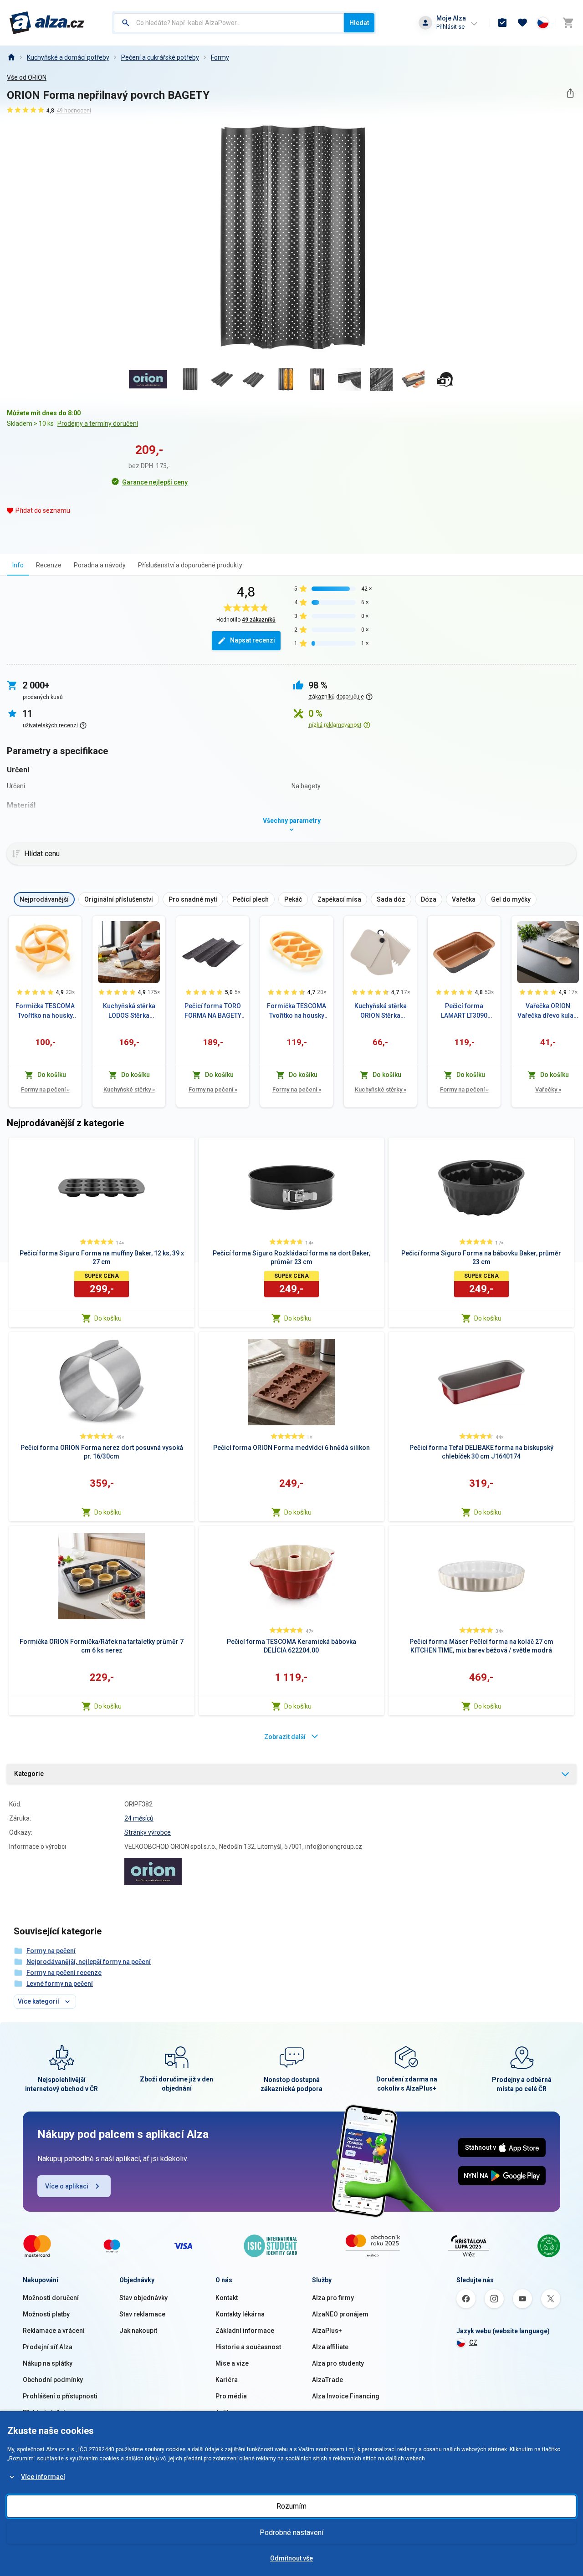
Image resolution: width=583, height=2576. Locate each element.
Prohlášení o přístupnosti (60, 2396)
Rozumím (291, 2506)
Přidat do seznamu (43, 510)
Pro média (231, 2396)
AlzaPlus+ (327, 2331)
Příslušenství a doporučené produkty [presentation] (190, 565)
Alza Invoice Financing (346, 2396)
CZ (473, 2342)
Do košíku (108, 1318)
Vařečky (548, 1089)
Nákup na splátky (48, 2363)
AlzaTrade (327, 2380)
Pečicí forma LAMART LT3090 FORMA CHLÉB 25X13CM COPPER (464, 1011)
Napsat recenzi (253, 640)
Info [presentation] (18, 565)
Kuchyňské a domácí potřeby (68, 57)
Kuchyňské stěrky (129, 1089)
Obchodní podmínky (53, 2380)
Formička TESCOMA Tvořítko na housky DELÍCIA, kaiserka (45, 1011)
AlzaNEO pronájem (340, 2314)
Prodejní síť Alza (48, 2347)
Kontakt (227, 2298)
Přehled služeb (45, 2413)
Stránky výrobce (148, 1832)
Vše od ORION (27, 77)
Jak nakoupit (138, 2331)
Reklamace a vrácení (54, 2331)
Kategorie (29, 1774)
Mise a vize (232, 2363)
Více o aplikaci (67, 2186)
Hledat (359, 23)
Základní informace (245, 2331)
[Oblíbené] (522, 23)
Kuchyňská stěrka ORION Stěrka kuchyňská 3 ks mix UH (381, 1011)
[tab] (18, 565)
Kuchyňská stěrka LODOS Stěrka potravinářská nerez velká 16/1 (129, 1011)
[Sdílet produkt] (570, 93)
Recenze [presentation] (49, 565)
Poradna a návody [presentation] (100, 565)
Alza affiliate (330, 2347)
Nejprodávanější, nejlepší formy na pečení (89, 1962)
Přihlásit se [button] (450, 27)
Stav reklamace (142, 2314)
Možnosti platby (46, 2314)
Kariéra (227, 2380)
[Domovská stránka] (11, 57)
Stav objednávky (143, 2298)
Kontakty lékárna (240, 2314)
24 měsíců (139, 1818)
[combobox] (229, 23)
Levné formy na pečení (60, 1984)
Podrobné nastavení (291, 2533)
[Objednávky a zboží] (502, 23)
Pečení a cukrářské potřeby (160, 57)
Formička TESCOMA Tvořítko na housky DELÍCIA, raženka (297, 1011)
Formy (220, 57)
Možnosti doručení (51, 2298)
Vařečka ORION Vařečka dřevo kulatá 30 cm (548, 1011)
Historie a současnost (248, 2347)
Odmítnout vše (291, 2558)
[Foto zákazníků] (445, 379)
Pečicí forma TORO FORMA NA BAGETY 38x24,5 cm (213, 1011)
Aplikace (228, 2413)
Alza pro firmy (333, 2298)
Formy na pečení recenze (64, 1973)
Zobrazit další (285, 1737)
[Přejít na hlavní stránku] (47, 23)
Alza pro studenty (338, 2363)
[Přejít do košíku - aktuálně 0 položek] (568, 23)
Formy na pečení (45, 1089)
